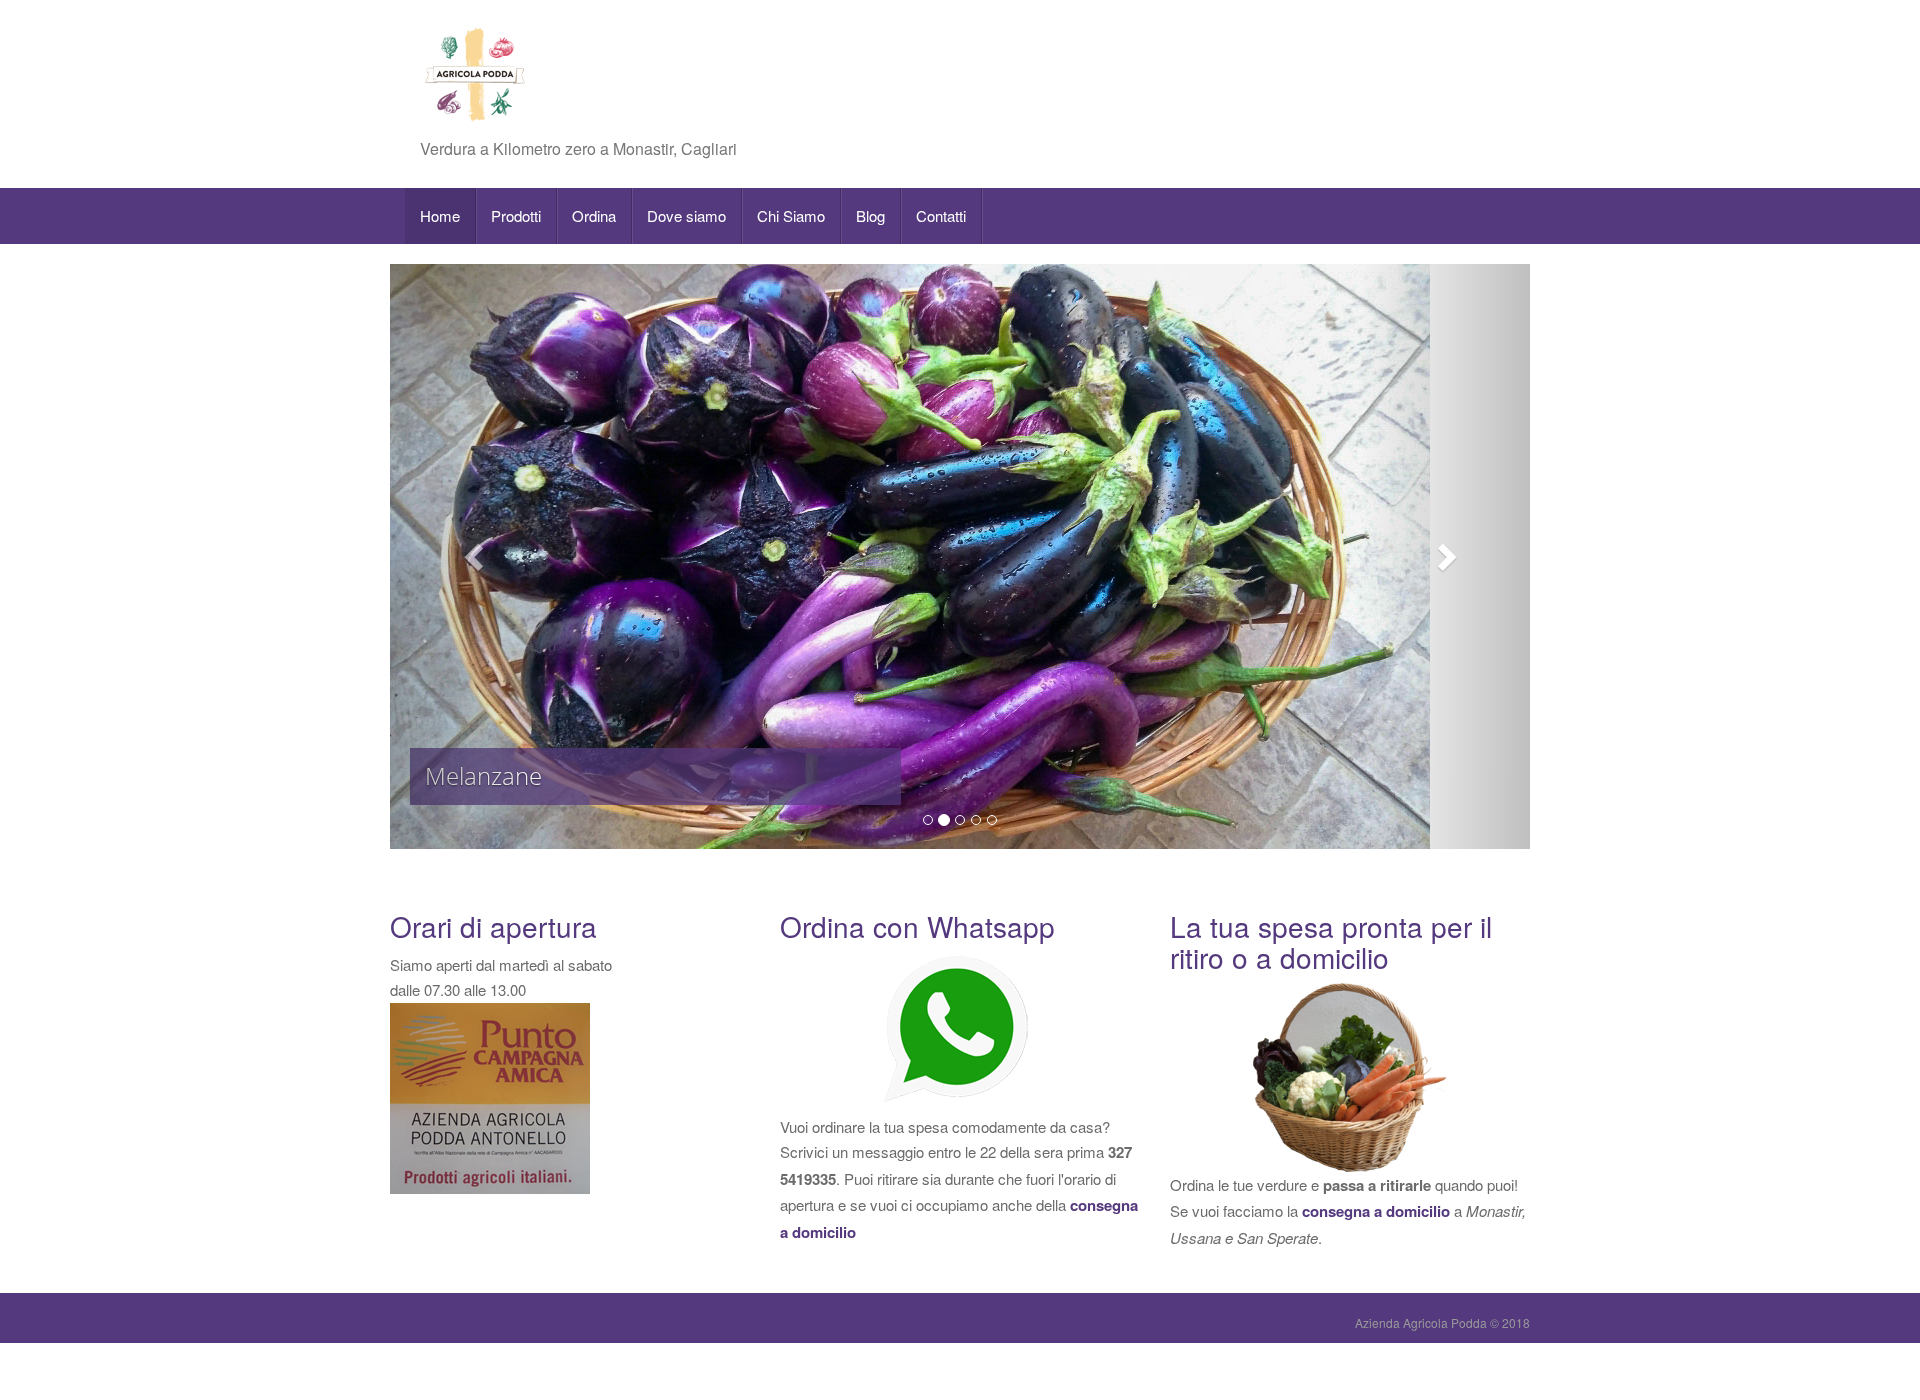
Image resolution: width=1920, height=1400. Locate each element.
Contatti (941, 215)
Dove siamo (686, 215)
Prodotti (516, 215)
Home (440, 215)
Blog (870, 215)
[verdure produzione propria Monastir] (1350, 1077)
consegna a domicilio (1376, 1211)
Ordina (594, 215)
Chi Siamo (791, 215)
